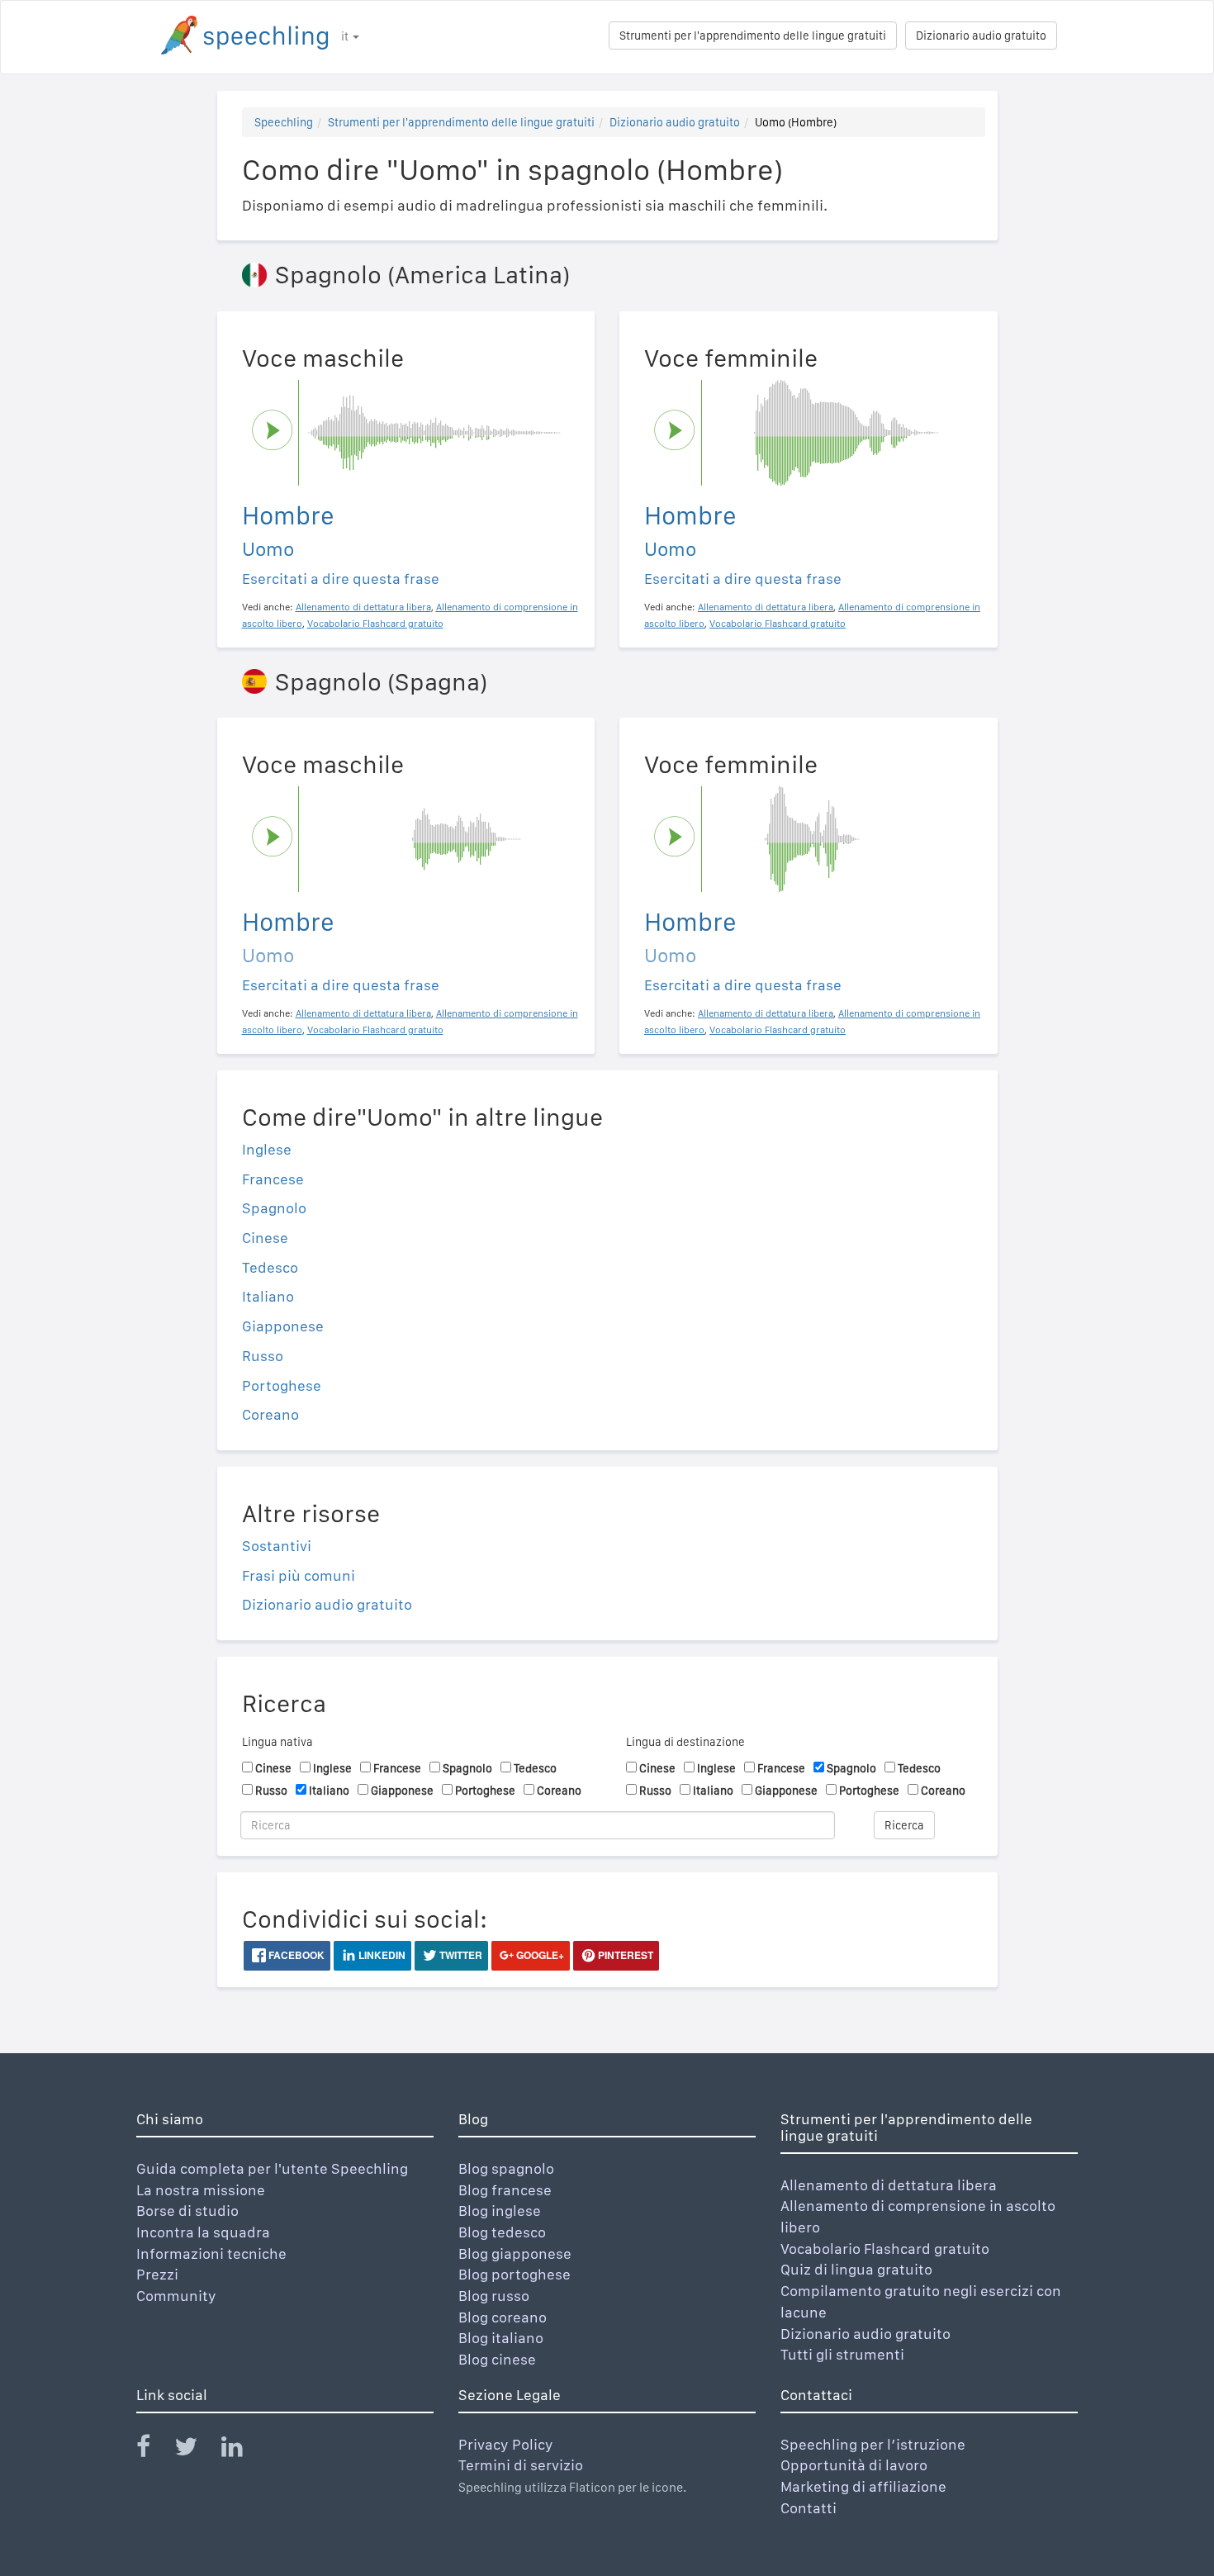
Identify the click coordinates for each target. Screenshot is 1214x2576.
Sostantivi (277, 1546)
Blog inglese (500, 2211)
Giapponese (283, 1326)
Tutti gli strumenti (842, 2354)
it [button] (346, 36)
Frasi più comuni (299, 1575)
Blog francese (505, 2190)
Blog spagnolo (506, 2168)
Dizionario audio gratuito (981, 36)
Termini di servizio (521, 2465)
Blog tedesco (502, 2232)
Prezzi (157, 2274)
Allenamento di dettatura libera (889, 2185)
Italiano (268, 1296)
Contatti (809, 2508)
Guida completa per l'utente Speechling (272, 2168)
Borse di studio (187, 2211)
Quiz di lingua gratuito (856, 2269)
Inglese (267, 1149)
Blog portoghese (515, 2274)
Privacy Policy (506, 2444)
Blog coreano (503, 2317)
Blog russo (494, 2296)
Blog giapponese (515, 2253)
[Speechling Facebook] (154, 2450)
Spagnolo (274, 1208)
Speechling (284, 122)
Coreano (270, 1414)
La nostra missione (201, 2190)
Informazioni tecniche (211, 2253)
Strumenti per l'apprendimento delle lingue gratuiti (753, 36)
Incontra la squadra (203, 2232)
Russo (263, 1356)
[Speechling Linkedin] (242, 2450)
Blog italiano (501, 2338)
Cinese (265, 1238)
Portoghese (282, 1385)
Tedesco (270, 1267)
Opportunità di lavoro (854, 2465)
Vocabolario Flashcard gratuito (885, 2249)
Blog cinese (497, 2359)
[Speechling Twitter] (196, 2450)
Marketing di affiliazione (863, 2486)
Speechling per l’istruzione (873, 2444)
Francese (273, 1179)
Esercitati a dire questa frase (341, 579)
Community (176, 2296)
